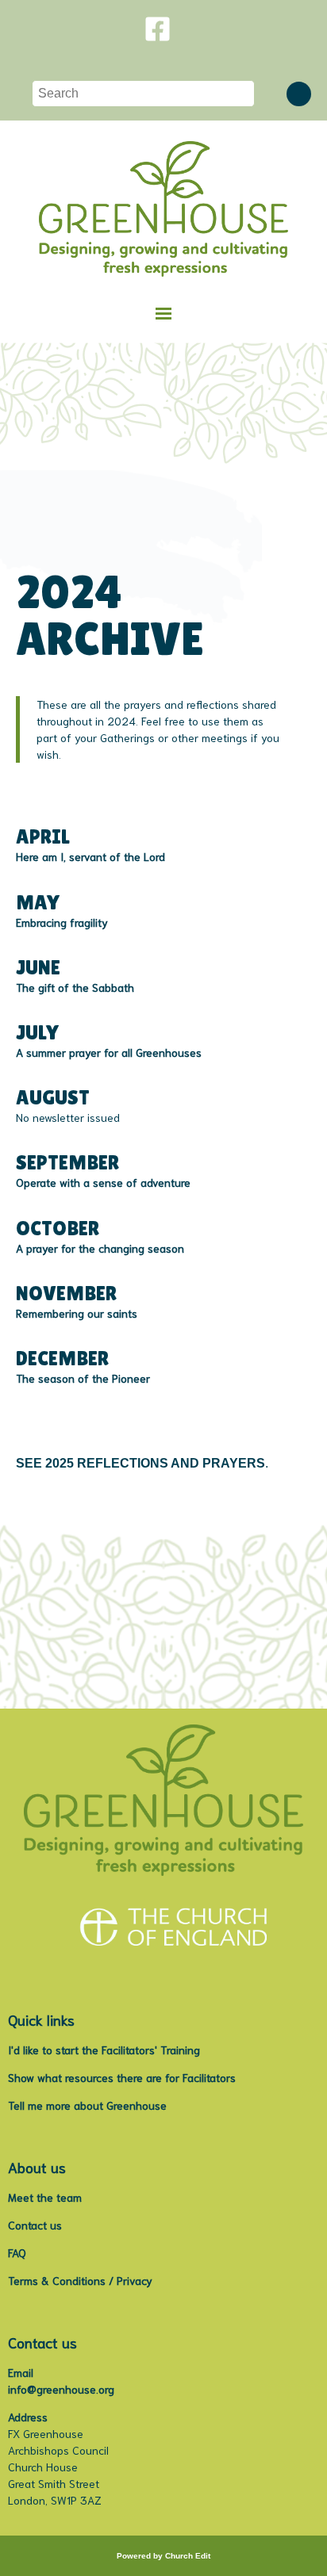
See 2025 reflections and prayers (140, 1463)
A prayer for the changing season (100, 1247)
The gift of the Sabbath (75, 986)
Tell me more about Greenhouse (87, 2105)
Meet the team (45, 2197)
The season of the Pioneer (83, 1377)
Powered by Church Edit (163, 2556)
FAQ (17, 2253)
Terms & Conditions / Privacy (80, 2280)
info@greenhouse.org (61, 2389)
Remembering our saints (77, 1312)
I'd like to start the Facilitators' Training (104, 2050)
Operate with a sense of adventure (103, 1182)
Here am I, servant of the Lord (90, 856)
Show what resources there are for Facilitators (122, 2077)
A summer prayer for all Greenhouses (109, 1051)
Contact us (35, 2225)
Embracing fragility (62, 921)
